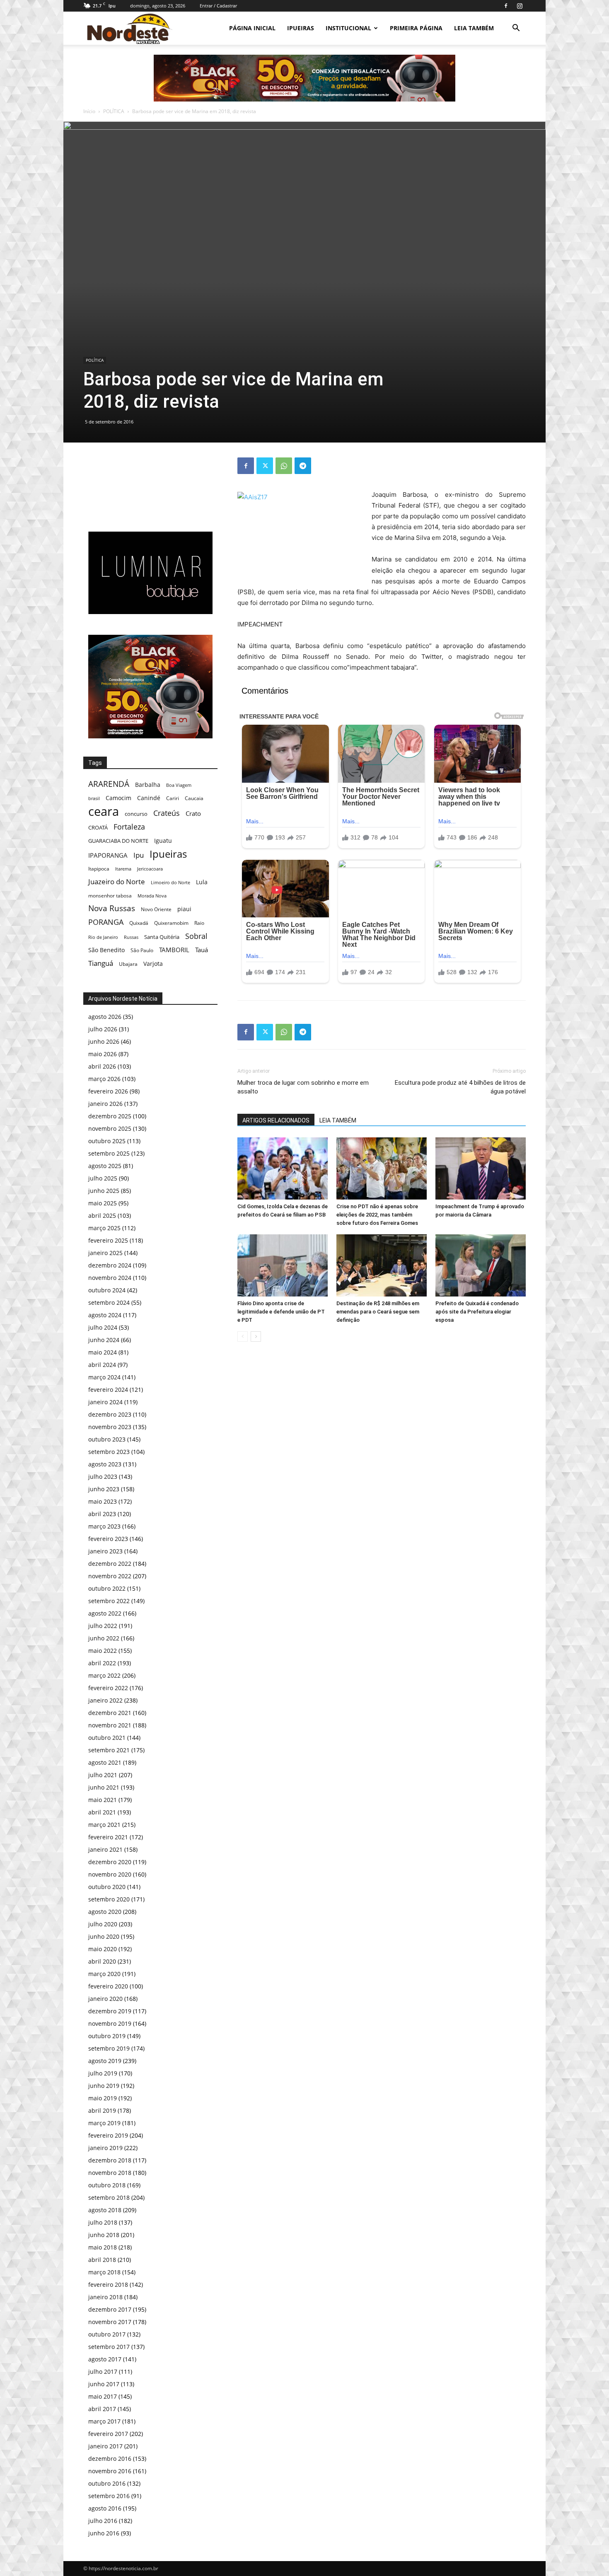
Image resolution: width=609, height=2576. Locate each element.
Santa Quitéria (162, 937)
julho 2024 (103, 1327)
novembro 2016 (110, 2471)
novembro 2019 (110, 2023)
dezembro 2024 (110, 1265)
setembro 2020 (109, 1899)
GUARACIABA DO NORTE (118, 841)
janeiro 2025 (105, 1253)
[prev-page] (243, 1336)
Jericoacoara (150, 869)
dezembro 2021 (110, 1713)
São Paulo (142, 950)
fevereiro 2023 (108, 1539)
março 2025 (104, 1228)
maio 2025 (103, 1203)
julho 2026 (103, 1029)
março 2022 (104, 1675)
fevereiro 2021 (108, 1837)
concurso (136, 814)
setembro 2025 (109, 1153)
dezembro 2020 (110, 1862)
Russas (131, 937)
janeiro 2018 (105, 2297)
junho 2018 (104, 2235)
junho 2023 (104, 1489)
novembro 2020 (110, 1874)
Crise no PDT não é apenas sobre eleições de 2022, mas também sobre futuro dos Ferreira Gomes (377, 1215)
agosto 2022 (105, 1613)
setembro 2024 (109, 1303)
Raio (199, 923)
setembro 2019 (109, 2048)
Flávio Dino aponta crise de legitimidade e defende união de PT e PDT (281, 1312)
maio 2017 (103, 2396)
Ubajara (128, 964)
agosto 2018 (105, 2210)
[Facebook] (506, 6)
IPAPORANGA (108, 855)
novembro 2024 (110, 1278)
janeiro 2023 (105, 1551)
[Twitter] (265, 466)
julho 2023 (103, 1477)
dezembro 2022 (110, 1564)
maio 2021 (103, 1800)
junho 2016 (104, 2533)
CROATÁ (98, 827)
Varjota (153, 964)
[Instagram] (520, 6)
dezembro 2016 (110, 2459)
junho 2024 (104, 1340)
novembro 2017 (110, 2322)
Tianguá (101, 963)
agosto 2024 (105, 1315)
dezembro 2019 (110, 2011)
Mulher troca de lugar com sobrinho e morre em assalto (303, 1087)
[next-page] (256, 1336)
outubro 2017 (107, 2334)
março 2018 (104, 2272)
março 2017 (104, 2421)
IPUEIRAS (301, 28)
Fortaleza (129, 827)
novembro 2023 (110, 1427)
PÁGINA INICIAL (252, 28)
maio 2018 (103, 2247)
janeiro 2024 (105, 1402)
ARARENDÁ (109, 784)
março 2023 (104, 1526)
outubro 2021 (107, 1738)
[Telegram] (303, 466)
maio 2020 (103, 1949)
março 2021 (104, 1825)
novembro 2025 (110, 1128)
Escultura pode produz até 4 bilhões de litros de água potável (460, 1087)
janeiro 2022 (105, 1700)
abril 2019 (102, 2110)
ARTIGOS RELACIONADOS (276, 1120)
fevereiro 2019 (108, 2135)
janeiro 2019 (105, 2148)
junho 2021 (104, 1787)
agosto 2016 (105, 2508)
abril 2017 (102, 2409)
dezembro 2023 (110, 1414)
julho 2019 (103, 2073)
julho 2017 (103, 2372)
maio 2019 (103, 2098)
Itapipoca (99, 869)
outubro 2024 (107, 1290)
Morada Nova (152, 896)
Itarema (123, 869)
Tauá (202, 950)
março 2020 (104, 1974)
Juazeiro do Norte (117, 882)
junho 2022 (104, 1638)
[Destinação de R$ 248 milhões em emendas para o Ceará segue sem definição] (382, 1265)
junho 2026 (104, 1041)
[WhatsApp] (284, 466)
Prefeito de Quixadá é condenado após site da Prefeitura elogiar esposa (477, 1312)
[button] (516, 29)
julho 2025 (103, 1178)
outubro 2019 (107, 2036)
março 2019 (104, 2123)
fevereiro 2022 (108, 1688)
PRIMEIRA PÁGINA (416, 28)
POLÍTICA (114, 111)
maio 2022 (103, 1651)
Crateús (167, 813)
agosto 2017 (105, 2359)
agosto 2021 (105, 1762)
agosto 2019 (105, 2061)
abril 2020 (102, 1961)
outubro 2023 (107, 1439)
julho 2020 (103, 1924)
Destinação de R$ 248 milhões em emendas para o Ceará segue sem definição (378, 1312)
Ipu (139, 855)
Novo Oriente (156, 909)
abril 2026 (102, 1066)
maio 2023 (103, 1501)
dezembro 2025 (110, 1116)
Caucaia (194, 798)
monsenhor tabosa (110, 895)
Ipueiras (168, 854)
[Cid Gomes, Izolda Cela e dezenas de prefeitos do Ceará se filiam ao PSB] (283, 1168)
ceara (104, 812)
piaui (184, 909)
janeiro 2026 (105, 1104)
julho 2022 (103, 1626)
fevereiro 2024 (108, 1390)
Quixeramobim (171, 923)
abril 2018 (102, 2260)
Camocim (118, 798)
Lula (202, 882)
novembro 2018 (110, 2173)
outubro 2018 (107, 2185)
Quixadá (139, 923)
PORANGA (106, 922)
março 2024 (104, 1377)
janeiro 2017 (105, 2446)
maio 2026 (103, 1054)
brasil (94, 798)
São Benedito (106, 950)
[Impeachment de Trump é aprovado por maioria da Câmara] (481, 1168)
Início (89, 111)
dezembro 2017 (110, 2309)
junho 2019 (104, 2086)
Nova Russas (112, 908)
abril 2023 (102, 1514)
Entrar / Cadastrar (218, 6)
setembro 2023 (109, 1452)
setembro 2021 (109, 1750)
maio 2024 (103, 1352)
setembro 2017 (109, 2347)
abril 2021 (102, 1812)
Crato (193, 813)
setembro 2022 (109, 1601)
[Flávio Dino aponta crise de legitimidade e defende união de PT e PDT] (283, 1265)
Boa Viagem (179, 785)
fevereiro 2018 (108, 2285)
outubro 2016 (107, 2483)
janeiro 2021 (105, 1849)
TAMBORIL (174, 950)
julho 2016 (103, 2521)
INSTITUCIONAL (348, 28)
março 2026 (104, 1079)
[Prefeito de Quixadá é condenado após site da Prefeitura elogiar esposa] (481, 1265)
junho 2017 (104, 2384)
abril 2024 (102, 1365)
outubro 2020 (107, 1887)
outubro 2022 (107, 1588)
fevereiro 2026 (108, 1091)
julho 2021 (103, 1775)
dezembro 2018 (110, 2160)
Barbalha (148, 785)
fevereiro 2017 (108, 2434)
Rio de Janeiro (103, 937)
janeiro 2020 (105, 1999)
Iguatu (163, 841)
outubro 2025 (107, 1141)
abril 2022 (102, 1663)
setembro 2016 (109, 2496)
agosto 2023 (105, 1464)
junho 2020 (104, 1936)
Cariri (173, 798)
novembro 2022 (110, 1576)
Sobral (196, 936)
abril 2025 (102, 1215)
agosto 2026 (105, 1017)
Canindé (149, 798)
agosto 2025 (105, 1166)
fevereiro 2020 (108, 1986)
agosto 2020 (105, 1912)
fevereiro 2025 (108, 1240)
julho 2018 (103, 2222)
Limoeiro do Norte (170, 882)
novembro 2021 (110, 1725)
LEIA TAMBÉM (474, 28)
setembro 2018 (109, 2197)
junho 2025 (104, 1191)
